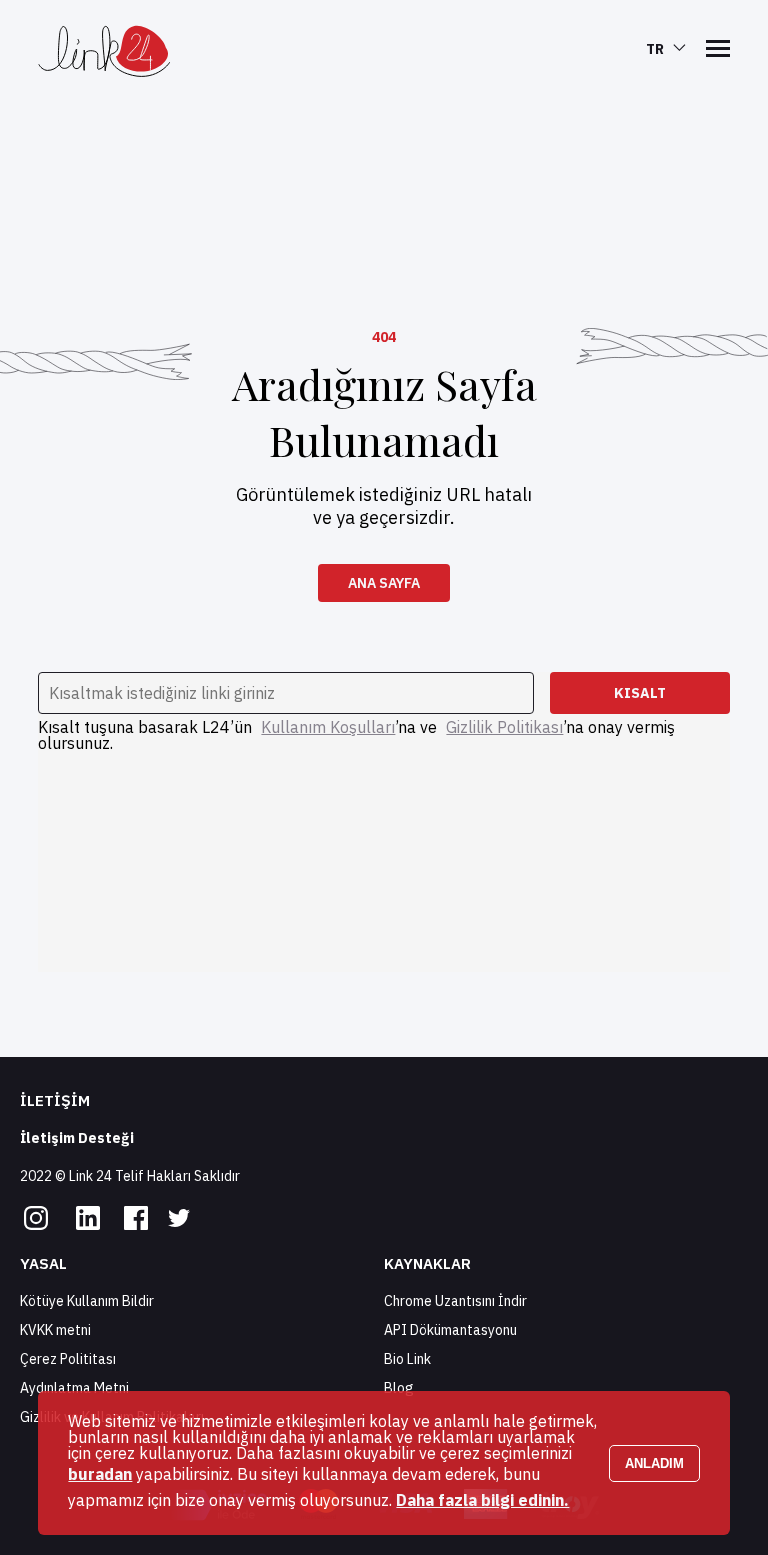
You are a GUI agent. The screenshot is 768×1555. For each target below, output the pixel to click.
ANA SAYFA (384, 583)
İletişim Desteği (77, 1138)
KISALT (640, 693)
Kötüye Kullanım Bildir (87, 1301)
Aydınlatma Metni (74, 1388)
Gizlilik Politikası (504, 727)
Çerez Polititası (68, 1359)
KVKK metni (55, 1330)
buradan (100, 1474)
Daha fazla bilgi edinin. (482, 1500)
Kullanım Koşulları (328, 727)
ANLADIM (654, 1463)
